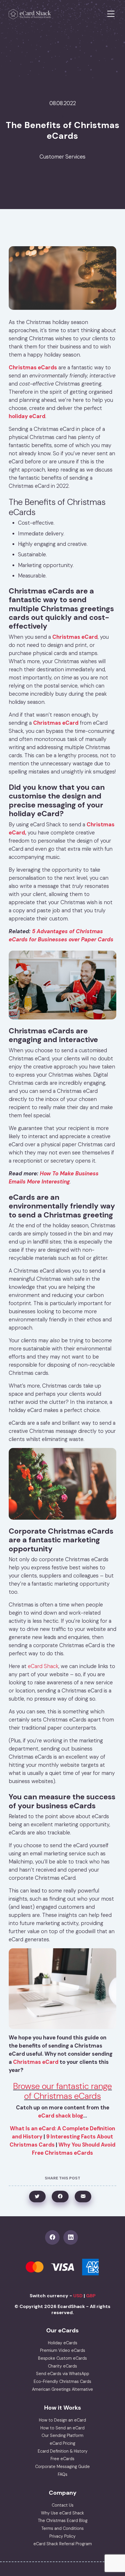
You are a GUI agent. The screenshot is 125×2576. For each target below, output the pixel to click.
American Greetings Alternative (63, 2389)
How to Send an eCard (63, 2428)
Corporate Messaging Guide (63, 2467)
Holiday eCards (63, 2343)
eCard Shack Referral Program (63, 2544)
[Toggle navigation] (111, 14)
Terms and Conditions (63, 2528)
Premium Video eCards (63, 2350)
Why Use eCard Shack (63, 2513)
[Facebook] (54, 2237)
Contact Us (63, 2505)
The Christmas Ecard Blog (63, 2521)
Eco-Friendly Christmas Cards (63, 2381)
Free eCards (63, 2459)
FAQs (63, 2474)
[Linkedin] (72, 2237)
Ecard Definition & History (63, 2451)
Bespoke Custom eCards (63, 2358)
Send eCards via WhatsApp (63, 2374)
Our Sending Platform (63, 2435)
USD (78, 2296)
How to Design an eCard (63, 2420)
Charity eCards (63, 2366)
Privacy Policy (63, 2536)
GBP (91, 2296)
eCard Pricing (63, 2443)
